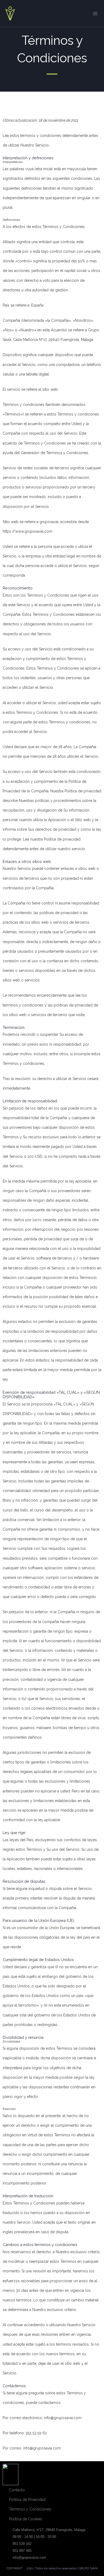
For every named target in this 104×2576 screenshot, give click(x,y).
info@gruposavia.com (29, 2557)
